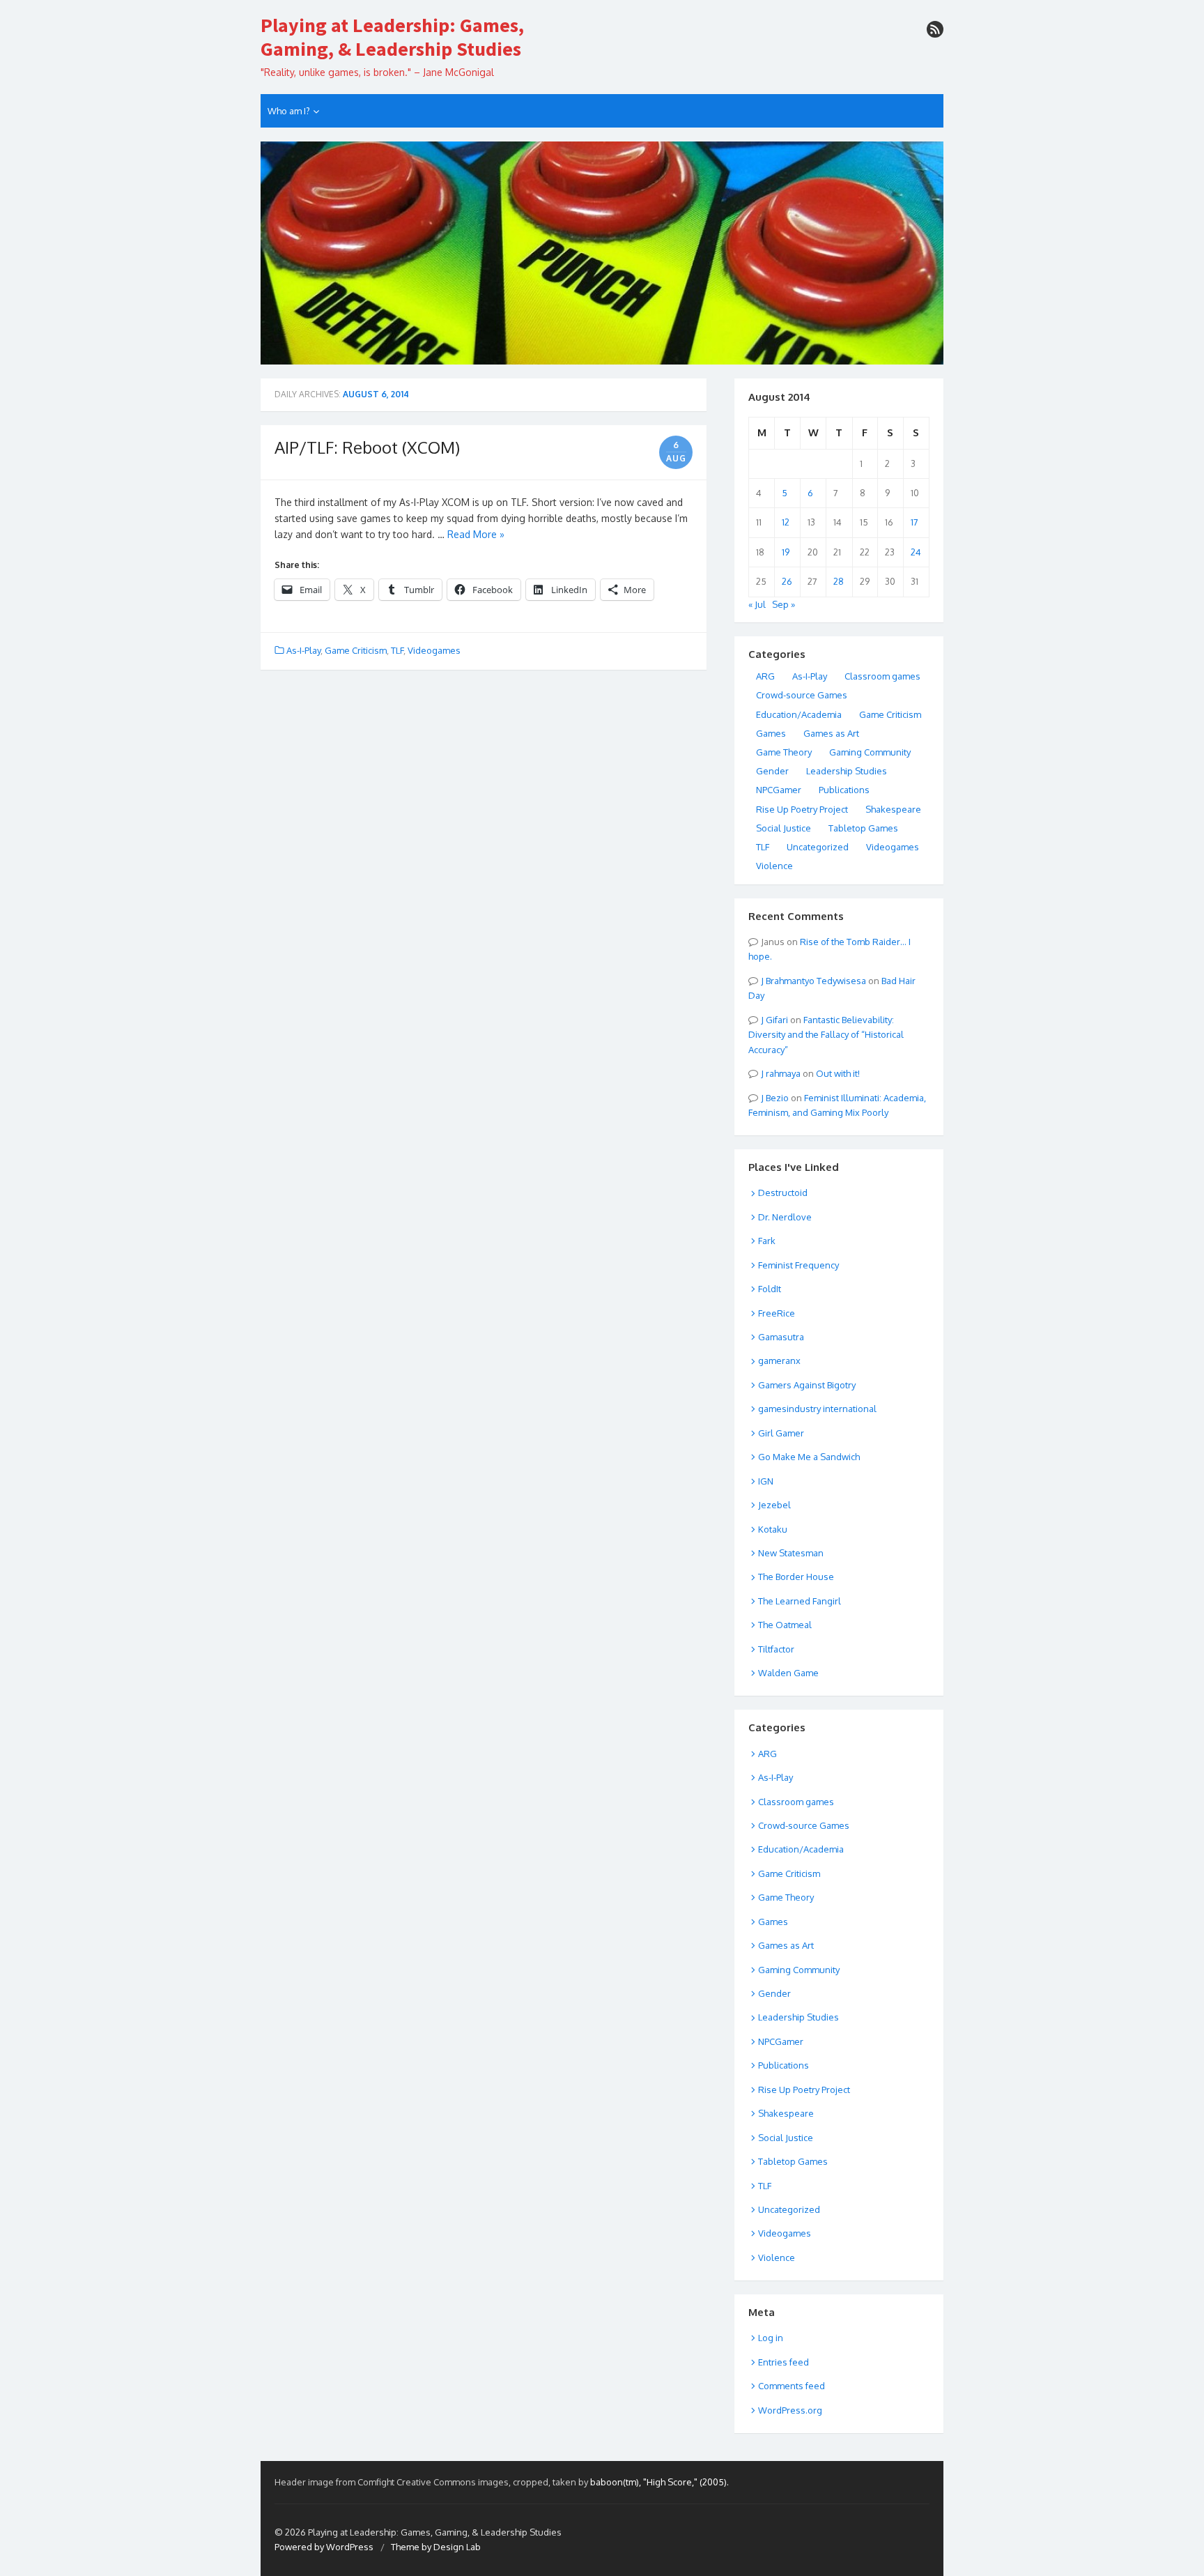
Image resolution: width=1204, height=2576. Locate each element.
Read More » (476, 534)
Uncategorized (818, 847)
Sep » (784, 604)
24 (916, 552)
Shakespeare (893, 809)
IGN (766, 1481)
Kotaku (773, 1529)
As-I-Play (303, 650)
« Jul (757, 604)
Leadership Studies (847, 771)
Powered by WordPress (324, 2547)
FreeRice (777, 1313)
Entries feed (784, 2362)
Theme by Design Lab (436, 2547)
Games (771, 733)
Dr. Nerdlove (785, 1217)
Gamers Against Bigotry (807, 1385)
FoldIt (770, 1289)
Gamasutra (781, 1337)
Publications (844, 790)
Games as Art (831, 733)
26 (787, 581)
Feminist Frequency (798, 1265)
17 (914, 522)
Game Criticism (356, 650)
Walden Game (788, 1673)
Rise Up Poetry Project (802, 809)
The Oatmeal (785, 1625)
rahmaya (783, 1073)
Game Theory (784, 752)
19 (786, 552)
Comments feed (792, 2386)
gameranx (779, 1360)
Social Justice (784, 828)
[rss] (935, 29)
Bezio (777, 1098)
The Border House (796, 1577)
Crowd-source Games (802, 695)
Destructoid (783, 1193)
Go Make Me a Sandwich (809, 1457)
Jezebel (774, 1505)
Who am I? (289, 111)
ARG (765, 676)
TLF (397, 650)
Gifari (777, 1020)
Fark (767, 1241)
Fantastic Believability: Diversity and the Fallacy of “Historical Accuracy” (826, 1035)
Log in (771, 2338)
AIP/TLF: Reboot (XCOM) (367, 447)
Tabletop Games (863, 828)
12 (786, 522)
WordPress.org (790, 2410)
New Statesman (791, 1553)
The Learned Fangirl (800, 1601)
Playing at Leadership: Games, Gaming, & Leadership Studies (392, 37)
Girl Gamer (781, 1433)
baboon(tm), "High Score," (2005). (659, 2482)
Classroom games (882, 676)
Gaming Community (870, 752)
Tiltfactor (776, 1649)
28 (839, 581)
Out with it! (838, 1073)
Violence (774, 866)
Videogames (434, 650)
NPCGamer (779, 790)
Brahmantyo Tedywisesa (816, 981)
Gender (772, 771)
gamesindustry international (817, 1409)
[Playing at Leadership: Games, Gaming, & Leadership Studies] (602, 253)
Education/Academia (799, 714)
